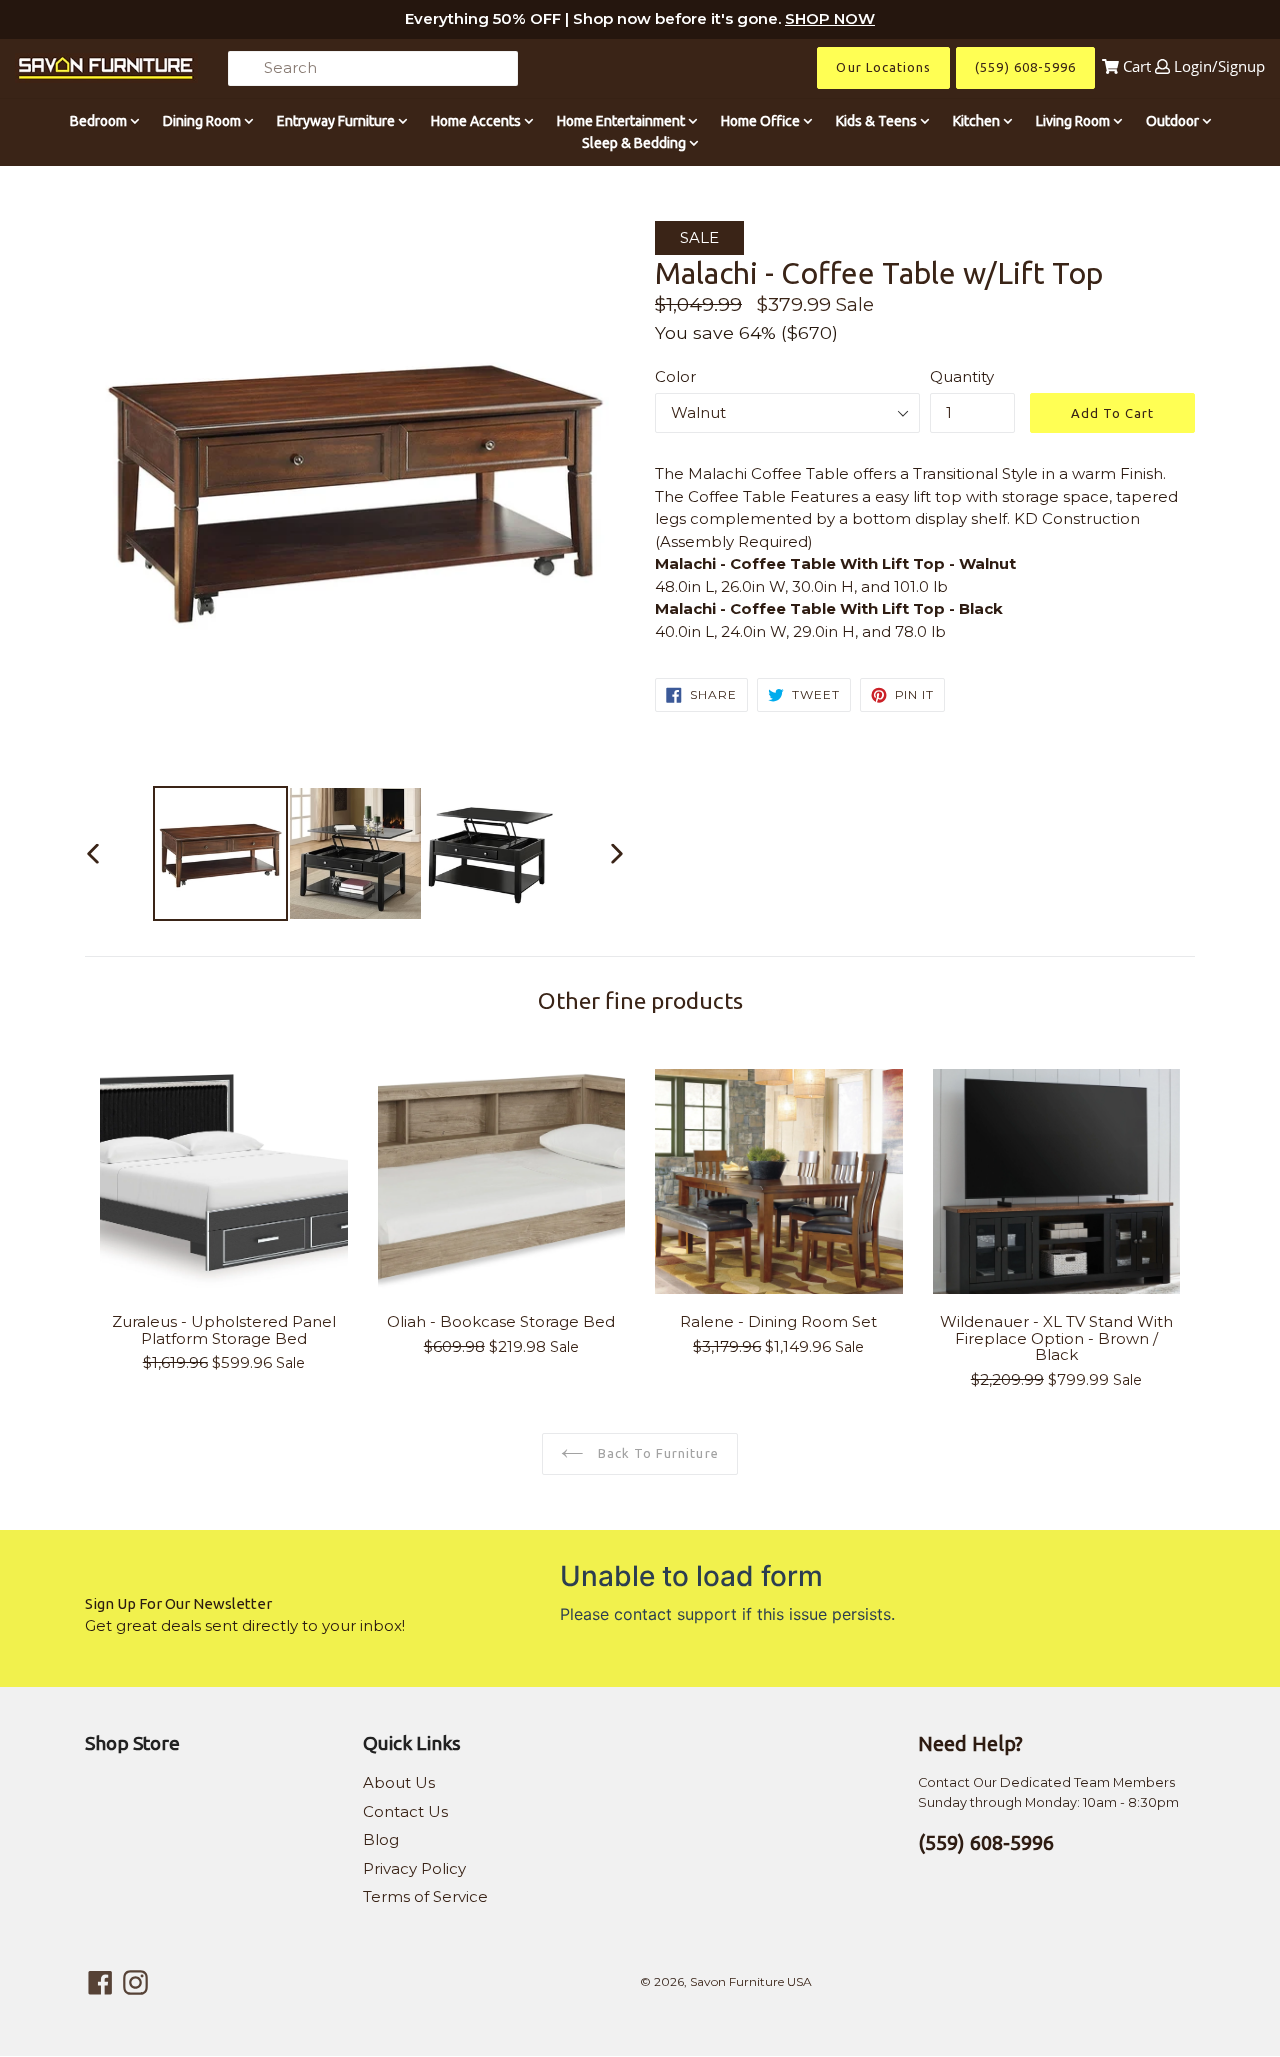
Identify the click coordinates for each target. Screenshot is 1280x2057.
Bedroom (100, 121)
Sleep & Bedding (635, 143)
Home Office (762, 121)
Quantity (962, 376)
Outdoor (1174, 121)
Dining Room (203, 121)
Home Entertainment (622, 121)
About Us (399, 1782)
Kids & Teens (878, 121)
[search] (373, 68)
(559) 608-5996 (1025, 67)
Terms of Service (425, 1896)
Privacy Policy (414, 1868)
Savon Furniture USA (751, 1981)
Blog (381, 1839)
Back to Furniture (656, 1453)
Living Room (1074, 121)
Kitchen (978, 121)
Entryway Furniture (337, 121)
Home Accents (477, 121)
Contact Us (405, 1811)
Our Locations (883, 67)
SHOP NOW (830, 18)
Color (675, 376)
